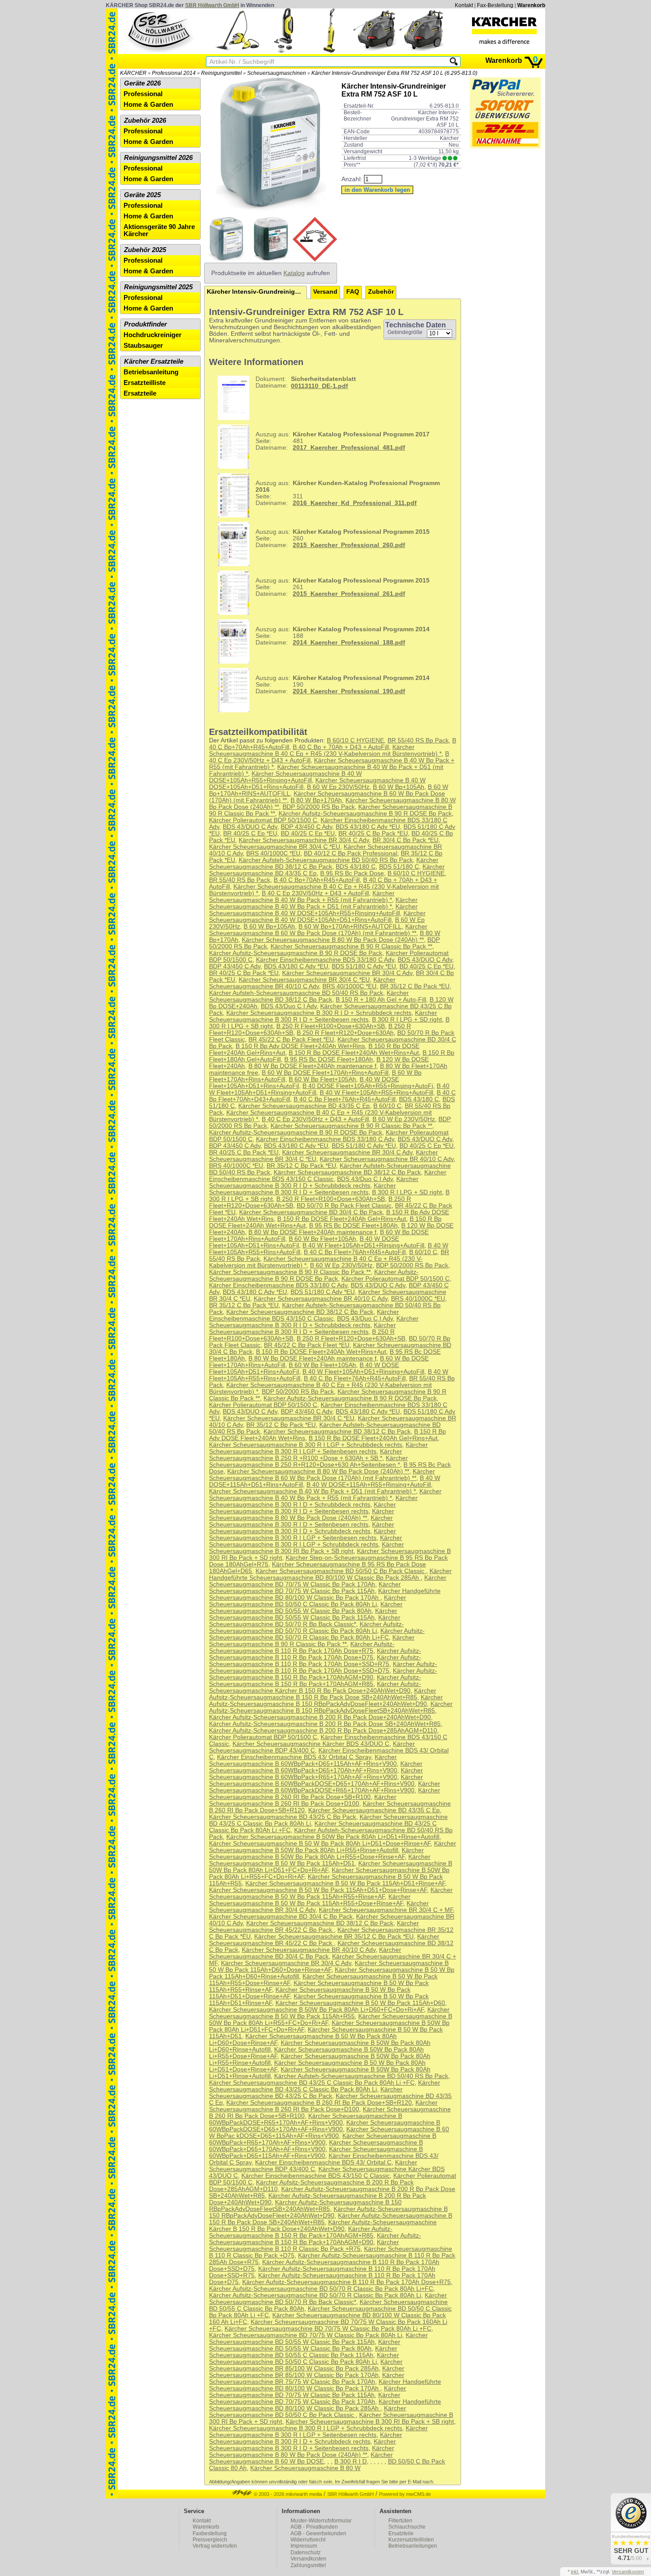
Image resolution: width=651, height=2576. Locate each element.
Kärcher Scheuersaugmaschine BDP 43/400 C (312, 1747)
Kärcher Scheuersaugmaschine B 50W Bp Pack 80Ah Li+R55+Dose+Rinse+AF (316, 1853)
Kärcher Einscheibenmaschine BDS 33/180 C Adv (325, 960)
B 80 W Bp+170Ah (316, 800)
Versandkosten (308, 2559)
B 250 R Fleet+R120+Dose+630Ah (345, 1033)
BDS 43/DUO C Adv (250, 827)
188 (343, 636)
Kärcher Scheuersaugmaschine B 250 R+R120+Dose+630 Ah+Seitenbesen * (308, 1461)
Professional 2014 (174, 73)
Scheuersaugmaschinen (277, 73)
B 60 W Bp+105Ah (399, 787)
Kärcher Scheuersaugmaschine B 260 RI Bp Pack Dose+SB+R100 (325, 1794)
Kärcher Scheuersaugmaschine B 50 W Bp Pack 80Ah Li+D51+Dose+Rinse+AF (320, 1844)
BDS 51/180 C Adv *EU (364, 966)
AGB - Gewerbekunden (318, 2533)
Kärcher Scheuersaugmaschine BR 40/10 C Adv (302, 983)
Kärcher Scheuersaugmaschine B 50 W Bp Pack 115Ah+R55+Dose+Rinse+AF (310, 1900)
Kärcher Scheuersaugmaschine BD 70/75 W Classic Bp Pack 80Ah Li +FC (328, 2329)
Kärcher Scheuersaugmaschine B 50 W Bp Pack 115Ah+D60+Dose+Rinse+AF (329, 1966)
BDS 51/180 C (399, 867)
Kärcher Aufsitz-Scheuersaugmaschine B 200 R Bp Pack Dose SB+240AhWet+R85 (325, 1724)
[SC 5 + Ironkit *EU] (237, 51)
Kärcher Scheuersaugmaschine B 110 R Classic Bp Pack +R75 (304, 2246)
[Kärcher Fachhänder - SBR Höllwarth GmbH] (504, 31)
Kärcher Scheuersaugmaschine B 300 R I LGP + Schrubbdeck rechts (306, 1445)
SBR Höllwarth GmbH (212, 5)
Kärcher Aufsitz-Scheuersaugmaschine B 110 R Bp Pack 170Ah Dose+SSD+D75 (323, 1667)
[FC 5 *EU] (329, 51)
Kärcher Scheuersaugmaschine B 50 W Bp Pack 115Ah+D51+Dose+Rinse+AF (318, 1890)
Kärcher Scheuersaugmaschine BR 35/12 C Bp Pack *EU (334, 1937)
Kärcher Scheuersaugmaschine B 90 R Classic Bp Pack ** (351, 946)
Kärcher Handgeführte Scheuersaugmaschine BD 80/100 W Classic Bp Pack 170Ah (325, 1594)
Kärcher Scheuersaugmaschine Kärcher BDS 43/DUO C (311, 1744)
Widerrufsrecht (308, 2540)
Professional (143, 94)
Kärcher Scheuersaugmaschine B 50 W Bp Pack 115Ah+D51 (320, 1860)
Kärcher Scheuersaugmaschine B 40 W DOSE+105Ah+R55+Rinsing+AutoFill (285, 777)
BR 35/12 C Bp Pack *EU (415, 986)
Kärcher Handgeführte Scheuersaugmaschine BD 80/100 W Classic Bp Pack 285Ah (330, 1574)
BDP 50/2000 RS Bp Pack (319, 807)
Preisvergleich (210, 2540)
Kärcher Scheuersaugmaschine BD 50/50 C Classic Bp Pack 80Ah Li (308, 1601)
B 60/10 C (387, 1106)
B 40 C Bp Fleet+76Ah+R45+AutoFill (345, 1099)
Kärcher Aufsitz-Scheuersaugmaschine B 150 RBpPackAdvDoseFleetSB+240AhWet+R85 (331, 1707)
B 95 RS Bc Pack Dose (352, 873)
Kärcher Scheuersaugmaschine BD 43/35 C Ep (304, 1106)
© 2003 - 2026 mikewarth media (287, 2494)
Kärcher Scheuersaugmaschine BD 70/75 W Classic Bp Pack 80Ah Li (306, 2335)
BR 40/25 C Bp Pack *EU (373, 833)
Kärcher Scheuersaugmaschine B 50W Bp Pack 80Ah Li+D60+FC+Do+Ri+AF (316, 2010)
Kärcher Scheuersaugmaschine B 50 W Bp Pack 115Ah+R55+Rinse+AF (331, 1893)
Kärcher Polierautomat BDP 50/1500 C (263, 820)
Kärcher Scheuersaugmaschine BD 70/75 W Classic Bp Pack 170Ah (328, 1581)
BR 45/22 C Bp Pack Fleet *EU (291, 1039)
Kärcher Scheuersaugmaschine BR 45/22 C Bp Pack (314, 1927)
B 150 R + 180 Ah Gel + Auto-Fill (381, 1000)
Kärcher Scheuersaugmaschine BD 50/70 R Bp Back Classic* (305, 1621)
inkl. (575, 2572)
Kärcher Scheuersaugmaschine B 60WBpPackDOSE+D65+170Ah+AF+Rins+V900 (316, 1780)
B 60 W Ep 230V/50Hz (338, 787)
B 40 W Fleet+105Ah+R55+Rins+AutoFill (376, 1093)
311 (348, 493)
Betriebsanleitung (151, 372)
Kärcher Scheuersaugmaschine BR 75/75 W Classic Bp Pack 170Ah (307, 2378)
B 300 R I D (351, 2461)
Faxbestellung (210, 2533)
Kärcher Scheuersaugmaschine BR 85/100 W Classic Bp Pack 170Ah (307, 2372)
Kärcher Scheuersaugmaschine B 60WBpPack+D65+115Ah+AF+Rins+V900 (303, 1760)
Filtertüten (400, 2521)
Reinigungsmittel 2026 (158, 158)
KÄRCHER (133, 73)
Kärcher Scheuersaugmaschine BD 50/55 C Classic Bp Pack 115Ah (303, 2352)
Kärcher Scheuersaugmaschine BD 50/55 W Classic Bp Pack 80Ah (306, 1608)
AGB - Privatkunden (314, 2527)
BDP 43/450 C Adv (306, 827)
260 (343, 538)
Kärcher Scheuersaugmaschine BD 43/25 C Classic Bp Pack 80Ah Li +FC (312, 2083)
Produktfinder (145, 324)
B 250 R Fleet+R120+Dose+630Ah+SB (351, 1339)
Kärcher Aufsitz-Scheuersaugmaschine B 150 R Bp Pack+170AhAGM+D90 (323, 1674)
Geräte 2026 (142, 83)
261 (343, 587)
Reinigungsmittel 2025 (158, 287)
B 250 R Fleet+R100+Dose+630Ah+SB (331, 1026)
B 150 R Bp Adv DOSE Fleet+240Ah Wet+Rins (300, 1046)
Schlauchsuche (407, 2527)
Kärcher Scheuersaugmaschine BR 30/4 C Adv (304, 840)
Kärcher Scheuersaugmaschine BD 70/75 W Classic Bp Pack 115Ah (305, 1588)
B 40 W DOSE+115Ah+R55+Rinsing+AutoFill (369, 1485)
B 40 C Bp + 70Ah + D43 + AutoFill (341, 747)
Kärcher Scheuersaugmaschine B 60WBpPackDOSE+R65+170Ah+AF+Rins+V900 (325, 1787)
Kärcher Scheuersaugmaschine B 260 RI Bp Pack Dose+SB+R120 (319, 2103)
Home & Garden (148, 105)
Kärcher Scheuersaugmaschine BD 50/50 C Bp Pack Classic (341, 1571)
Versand (325, 292)
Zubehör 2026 (145, 120)
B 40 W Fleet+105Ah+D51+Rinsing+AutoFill (363, 1245)
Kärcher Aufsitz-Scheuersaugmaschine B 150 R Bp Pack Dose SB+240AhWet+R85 (323, 1694)
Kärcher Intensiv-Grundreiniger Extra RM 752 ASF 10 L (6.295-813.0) (394, 73)
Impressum (304, 2546)
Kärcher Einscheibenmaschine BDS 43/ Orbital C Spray (294, 1757)
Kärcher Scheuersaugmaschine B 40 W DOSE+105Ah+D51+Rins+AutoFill (317, 917)
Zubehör (381, 292)
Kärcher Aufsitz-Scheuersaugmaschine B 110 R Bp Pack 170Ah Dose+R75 (302, 1647)
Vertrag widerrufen (215, 2546)
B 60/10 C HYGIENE (355, 740)
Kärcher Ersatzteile (154, 361)
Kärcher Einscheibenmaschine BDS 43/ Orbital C (323, 2162)
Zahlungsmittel (308, 2565)
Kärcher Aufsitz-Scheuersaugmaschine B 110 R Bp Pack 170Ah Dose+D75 (315, 1654)
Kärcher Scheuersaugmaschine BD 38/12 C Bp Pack (324, 863)
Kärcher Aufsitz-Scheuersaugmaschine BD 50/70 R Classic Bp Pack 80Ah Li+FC (317, 1634)
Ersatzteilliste (145, 383)
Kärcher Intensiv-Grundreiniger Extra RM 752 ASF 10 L (257, 292)
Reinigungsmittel (221, 73)
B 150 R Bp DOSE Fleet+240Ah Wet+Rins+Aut (354, 1053)
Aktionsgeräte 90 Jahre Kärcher (159, 230)
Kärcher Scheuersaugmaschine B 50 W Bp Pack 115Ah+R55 (329, 2013)
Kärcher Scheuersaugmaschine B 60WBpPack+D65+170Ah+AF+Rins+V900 (316, 1767)
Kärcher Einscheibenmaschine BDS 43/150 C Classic (328, 1176)
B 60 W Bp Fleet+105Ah (322, 1079)
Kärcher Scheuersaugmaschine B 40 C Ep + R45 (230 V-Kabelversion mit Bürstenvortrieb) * (325, 750)
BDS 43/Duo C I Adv (289, 1006)
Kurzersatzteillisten (411, 2540)
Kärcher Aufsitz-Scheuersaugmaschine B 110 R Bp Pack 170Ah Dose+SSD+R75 (315, 1661)
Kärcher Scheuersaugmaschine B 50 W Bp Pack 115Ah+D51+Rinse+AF (345, 1883)
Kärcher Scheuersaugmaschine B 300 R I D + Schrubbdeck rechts (319, 1013)
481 (343, 441)
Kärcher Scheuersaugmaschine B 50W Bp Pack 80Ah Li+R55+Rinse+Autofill (333, 1847)
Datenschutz (306, 2553)
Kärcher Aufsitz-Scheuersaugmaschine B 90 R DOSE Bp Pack (365, 814)
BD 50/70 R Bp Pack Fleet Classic (344, 1206)
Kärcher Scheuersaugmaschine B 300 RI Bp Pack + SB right (306, 1548)
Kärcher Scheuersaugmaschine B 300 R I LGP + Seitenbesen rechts (318, 1448)
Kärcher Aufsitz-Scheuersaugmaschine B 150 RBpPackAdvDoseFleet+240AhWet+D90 (326, 1701)
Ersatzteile (140, 393)
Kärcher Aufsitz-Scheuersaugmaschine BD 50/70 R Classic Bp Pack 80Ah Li (306, 1628)
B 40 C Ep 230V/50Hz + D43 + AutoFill (315, 893)
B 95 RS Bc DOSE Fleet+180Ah (329, 1059)
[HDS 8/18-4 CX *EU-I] (422, 51)
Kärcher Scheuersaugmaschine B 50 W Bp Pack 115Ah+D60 (360, 2003)
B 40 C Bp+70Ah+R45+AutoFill (317, 880)
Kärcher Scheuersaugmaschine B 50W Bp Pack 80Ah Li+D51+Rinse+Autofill (333, 1837)
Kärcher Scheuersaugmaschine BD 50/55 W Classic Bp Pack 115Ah (303, 1614)
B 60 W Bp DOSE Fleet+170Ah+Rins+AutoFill (325, 1073)
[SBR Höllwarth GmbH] (160, 31)
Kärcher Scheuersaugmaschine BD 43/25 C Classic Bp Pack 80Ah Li (325, 2086)
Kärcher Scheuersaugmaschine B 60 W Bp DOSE (301, 2458)
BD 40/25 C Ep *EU (308, 833)
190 (343, 685)
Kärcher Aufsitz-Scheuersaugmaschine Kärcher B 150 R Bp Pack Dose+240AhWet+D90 (315, 1687)
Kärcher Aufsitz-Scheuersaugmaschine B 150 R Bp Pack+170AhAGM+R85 (315, 1681)
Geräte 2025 (142, 195)
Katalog (294, 273)
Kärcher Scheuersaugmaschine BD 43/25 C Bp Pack (283, 1817)
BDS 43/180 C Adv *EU (368, 827)
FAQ (353, 292)
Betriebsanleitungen (413, 2546)
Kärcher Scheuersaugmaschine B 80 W (305, 2468)
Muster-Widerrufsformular (321, 2521)
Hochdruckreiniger (153, 335)
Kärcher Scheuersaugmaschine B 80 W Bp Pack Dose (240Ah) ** (333, 940)
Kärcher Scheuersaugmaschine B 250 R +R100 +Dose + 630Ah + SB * (306, 1455)
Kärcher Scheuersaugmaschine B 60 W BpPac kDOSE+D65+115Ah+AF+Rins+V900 (329, 2133)
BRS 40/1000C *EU (273, 853)
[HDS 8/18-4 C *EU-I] (376, 51)
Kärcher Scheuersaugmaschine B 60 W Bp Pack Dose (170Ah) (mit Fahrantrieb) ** (318, 930)
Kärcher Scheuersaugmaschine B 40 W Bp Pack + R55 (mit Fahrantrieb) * (302, 897)
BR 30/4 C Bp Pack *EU (405, 840)
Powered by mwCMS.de (405, 2494)
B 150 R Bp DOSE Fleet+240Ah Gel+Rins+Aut (342, 1219)
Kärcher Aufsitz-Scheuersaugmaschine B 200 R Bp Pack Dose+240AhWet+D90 (320, 1717)
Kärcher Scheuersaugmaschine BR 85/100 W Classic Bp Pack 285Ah (306, 2365)
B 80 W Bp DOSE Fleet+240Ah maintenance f (312, 1066)
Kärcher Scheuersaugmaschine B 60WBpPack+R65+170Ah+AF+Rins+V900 (316, 1774)
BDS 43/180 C (356, 867)
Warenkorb (531, 5)
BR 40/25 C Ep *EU (250, 833)
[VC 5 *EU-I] (283, 51)
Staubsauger (143, 346)
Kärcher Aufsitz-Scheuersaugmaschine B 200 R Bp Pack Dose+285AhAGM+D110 (323, 1731)
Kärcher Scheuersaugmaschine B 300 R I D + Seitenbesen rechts (323, 1016)
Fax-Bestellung (495, 5)
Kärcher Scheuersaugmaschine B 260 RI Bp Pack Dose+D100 (303, 1800)
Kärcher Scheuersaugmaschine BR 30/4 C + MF (386, 1910)
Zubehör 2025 (145, 250)
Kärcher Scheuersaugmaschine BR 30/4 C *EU (275, 847)
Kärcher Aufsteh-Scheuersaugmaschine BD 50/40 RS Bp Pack (326, 860)
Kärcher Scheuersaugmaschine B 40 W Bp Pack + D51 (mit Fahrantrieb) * (313, 903)
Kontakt (464, 5)
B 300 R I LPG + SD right (407, 1020)
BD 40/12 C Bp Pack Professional (351, 853)
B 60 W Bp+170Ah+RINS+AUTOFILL (350, 927)
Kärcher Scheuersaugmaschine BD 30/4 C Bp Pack (311, 1212)
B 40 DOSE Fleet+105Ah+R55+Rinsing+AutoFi (368, 1086)
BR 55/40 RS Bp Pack (418, 740)
